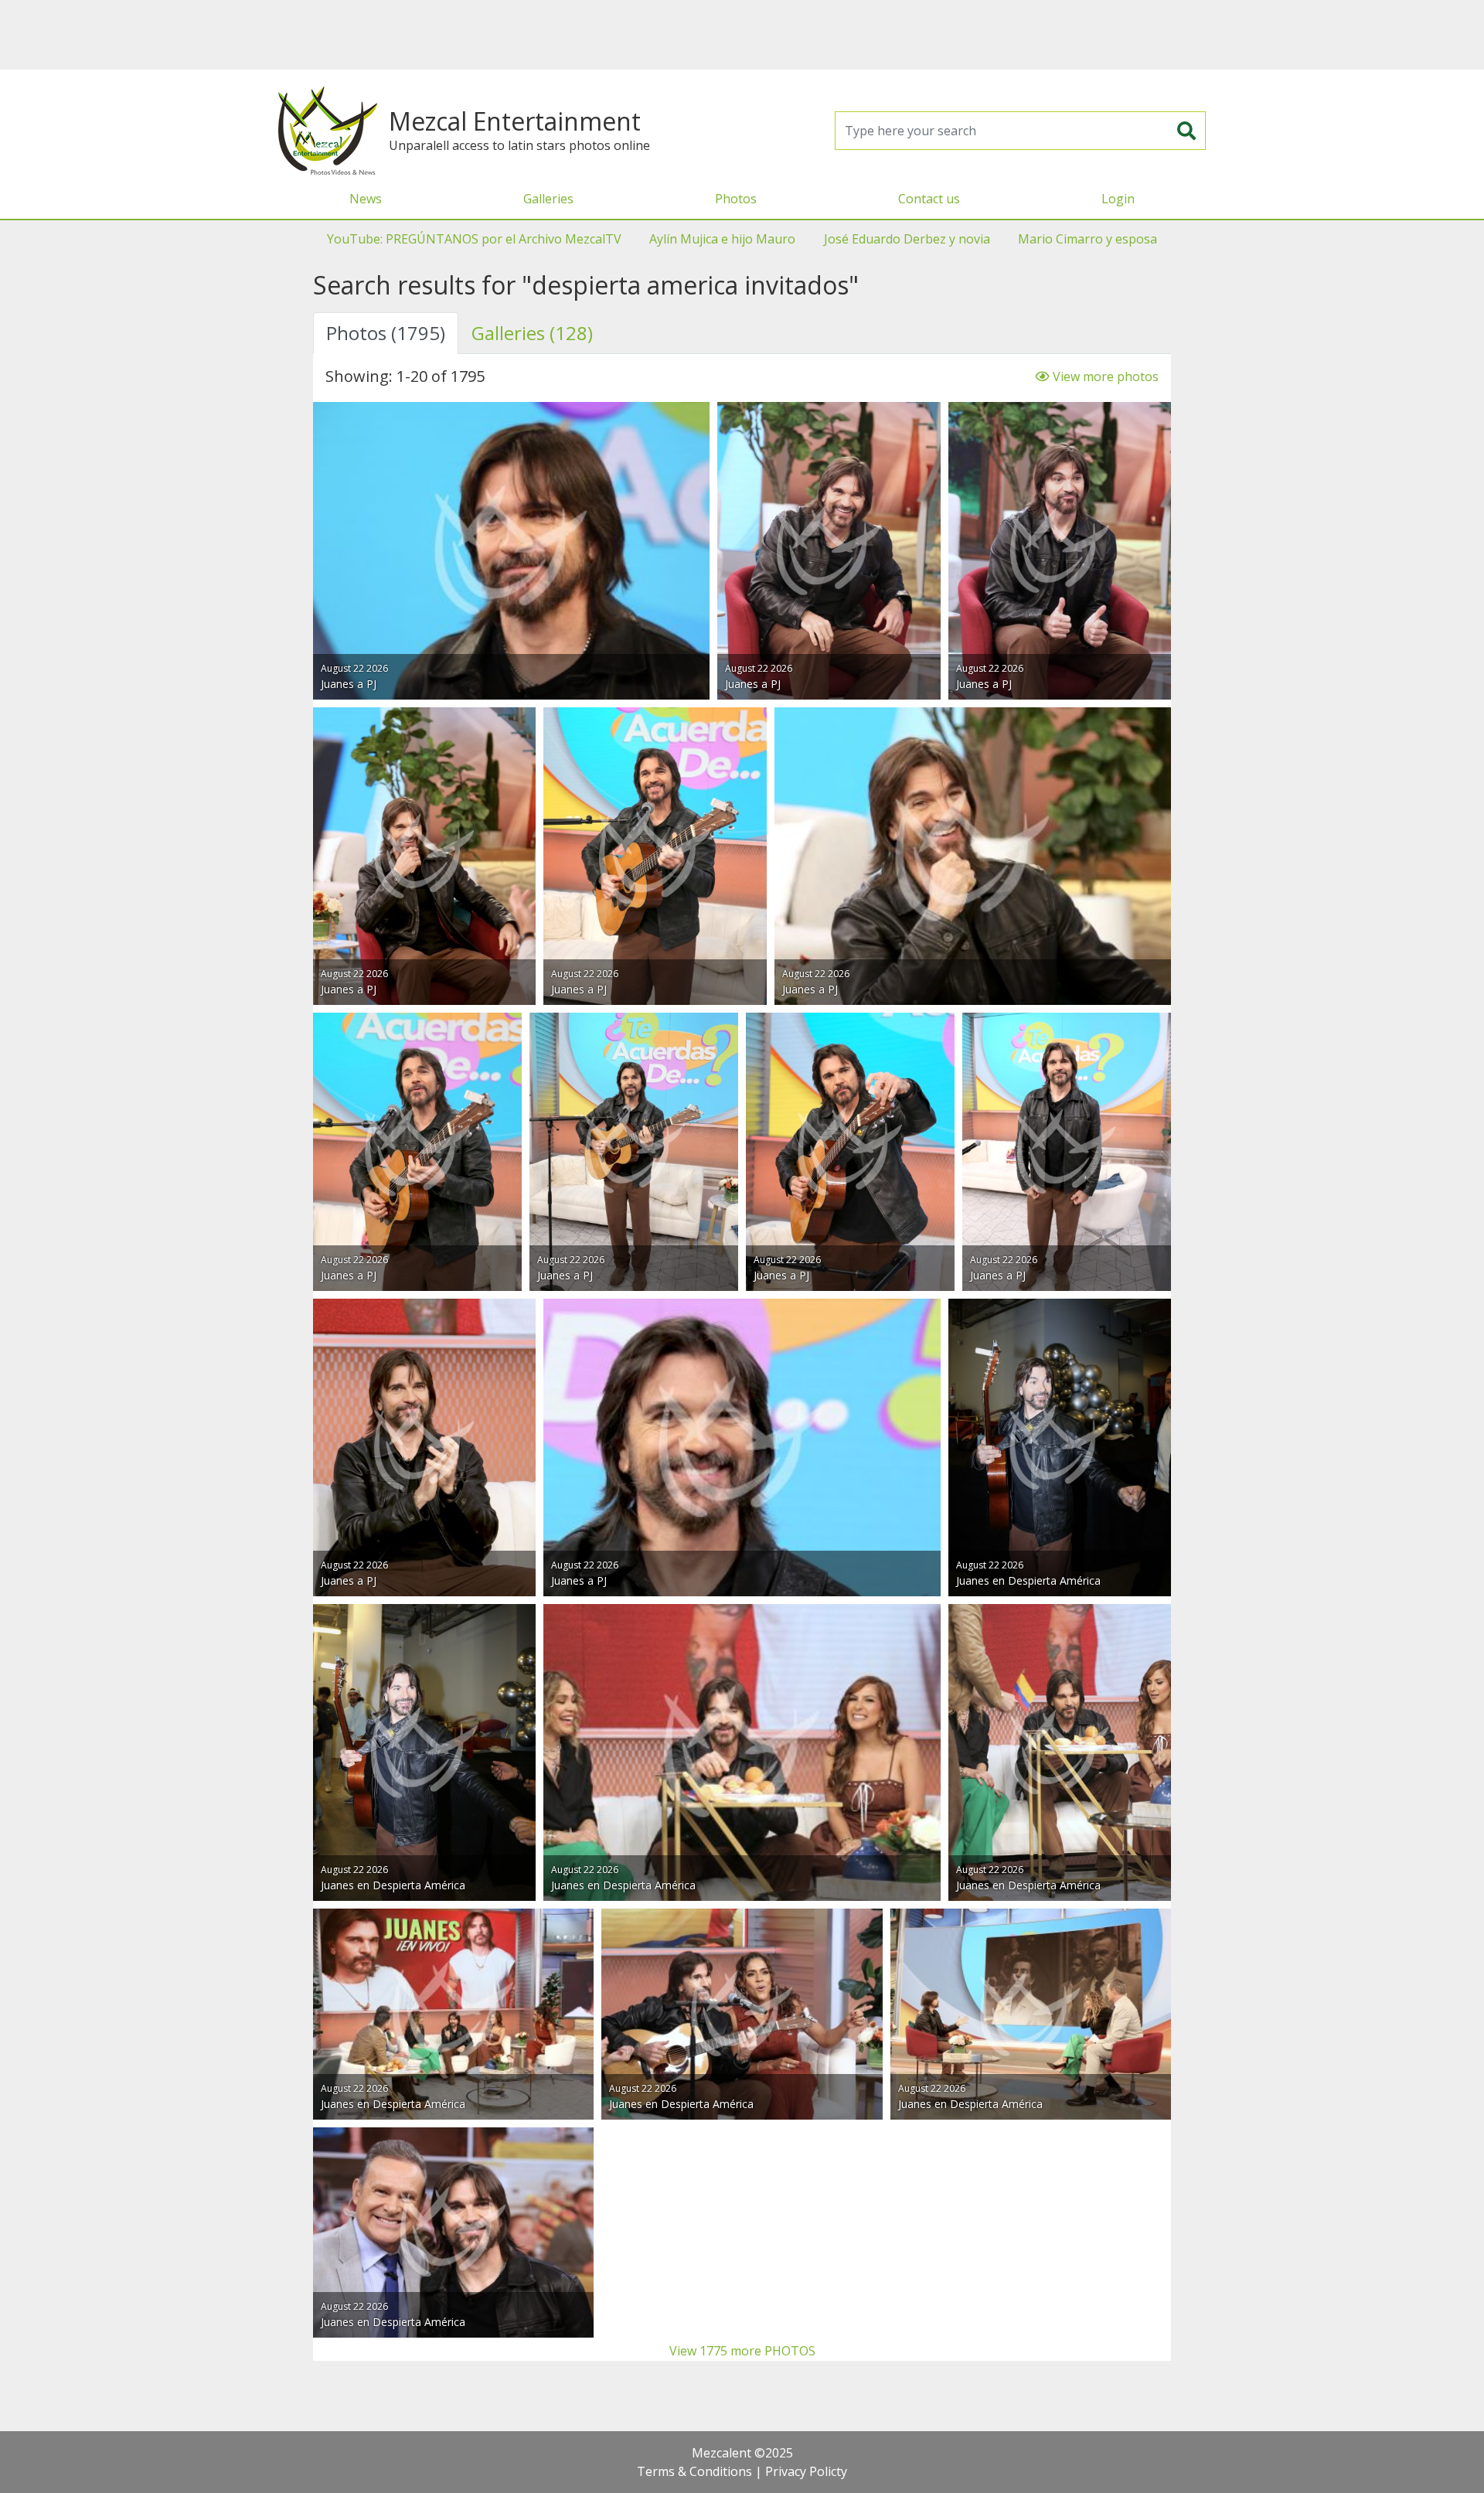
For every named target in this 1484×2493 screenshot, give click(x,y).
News (366, 199)
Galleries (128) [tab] (532, 333)
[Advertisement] (742, 35)
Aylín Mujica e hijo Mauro (722, 239)
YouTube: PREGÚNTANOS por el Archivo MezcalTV (474, 239)
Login (1118, 199)
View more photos (1104, 376)
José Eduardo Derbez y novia (907, 239)
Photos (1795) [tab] (386, 333)
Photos (736, 199)
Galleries (548, 199)
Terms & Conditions (694, 2471)
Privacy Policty (806, 2471)
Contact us (929, 199)
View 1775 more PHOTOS (742, 2351)
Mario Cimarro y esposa (1087, 239)
